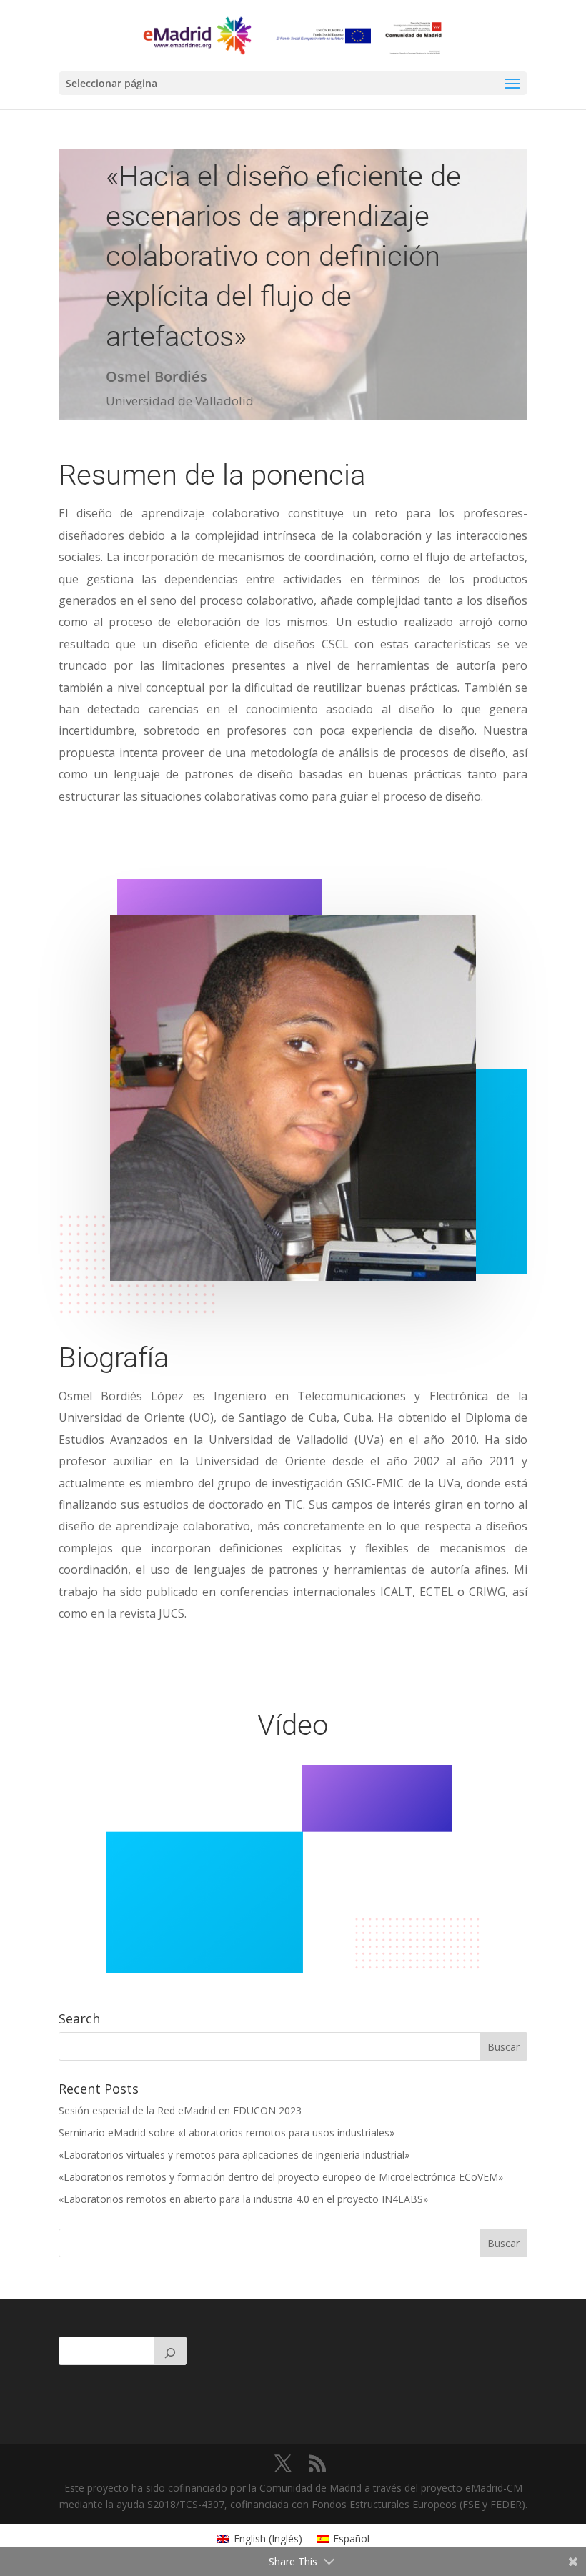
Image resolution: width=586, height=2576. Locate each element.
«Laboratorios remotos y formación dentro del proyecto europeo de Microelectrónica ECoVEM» (281, 2177)
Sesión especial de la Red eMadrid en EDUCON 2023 (180, 2110)
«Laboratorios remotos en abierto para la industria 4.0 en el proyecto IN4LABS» (243, 2199)
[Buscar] (170, 2351)
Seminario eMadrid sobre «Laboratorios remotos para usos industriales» (227, 2132)
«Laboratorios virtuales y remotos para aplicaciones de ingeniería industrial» (234, 2155)
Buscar (503, 2243)
